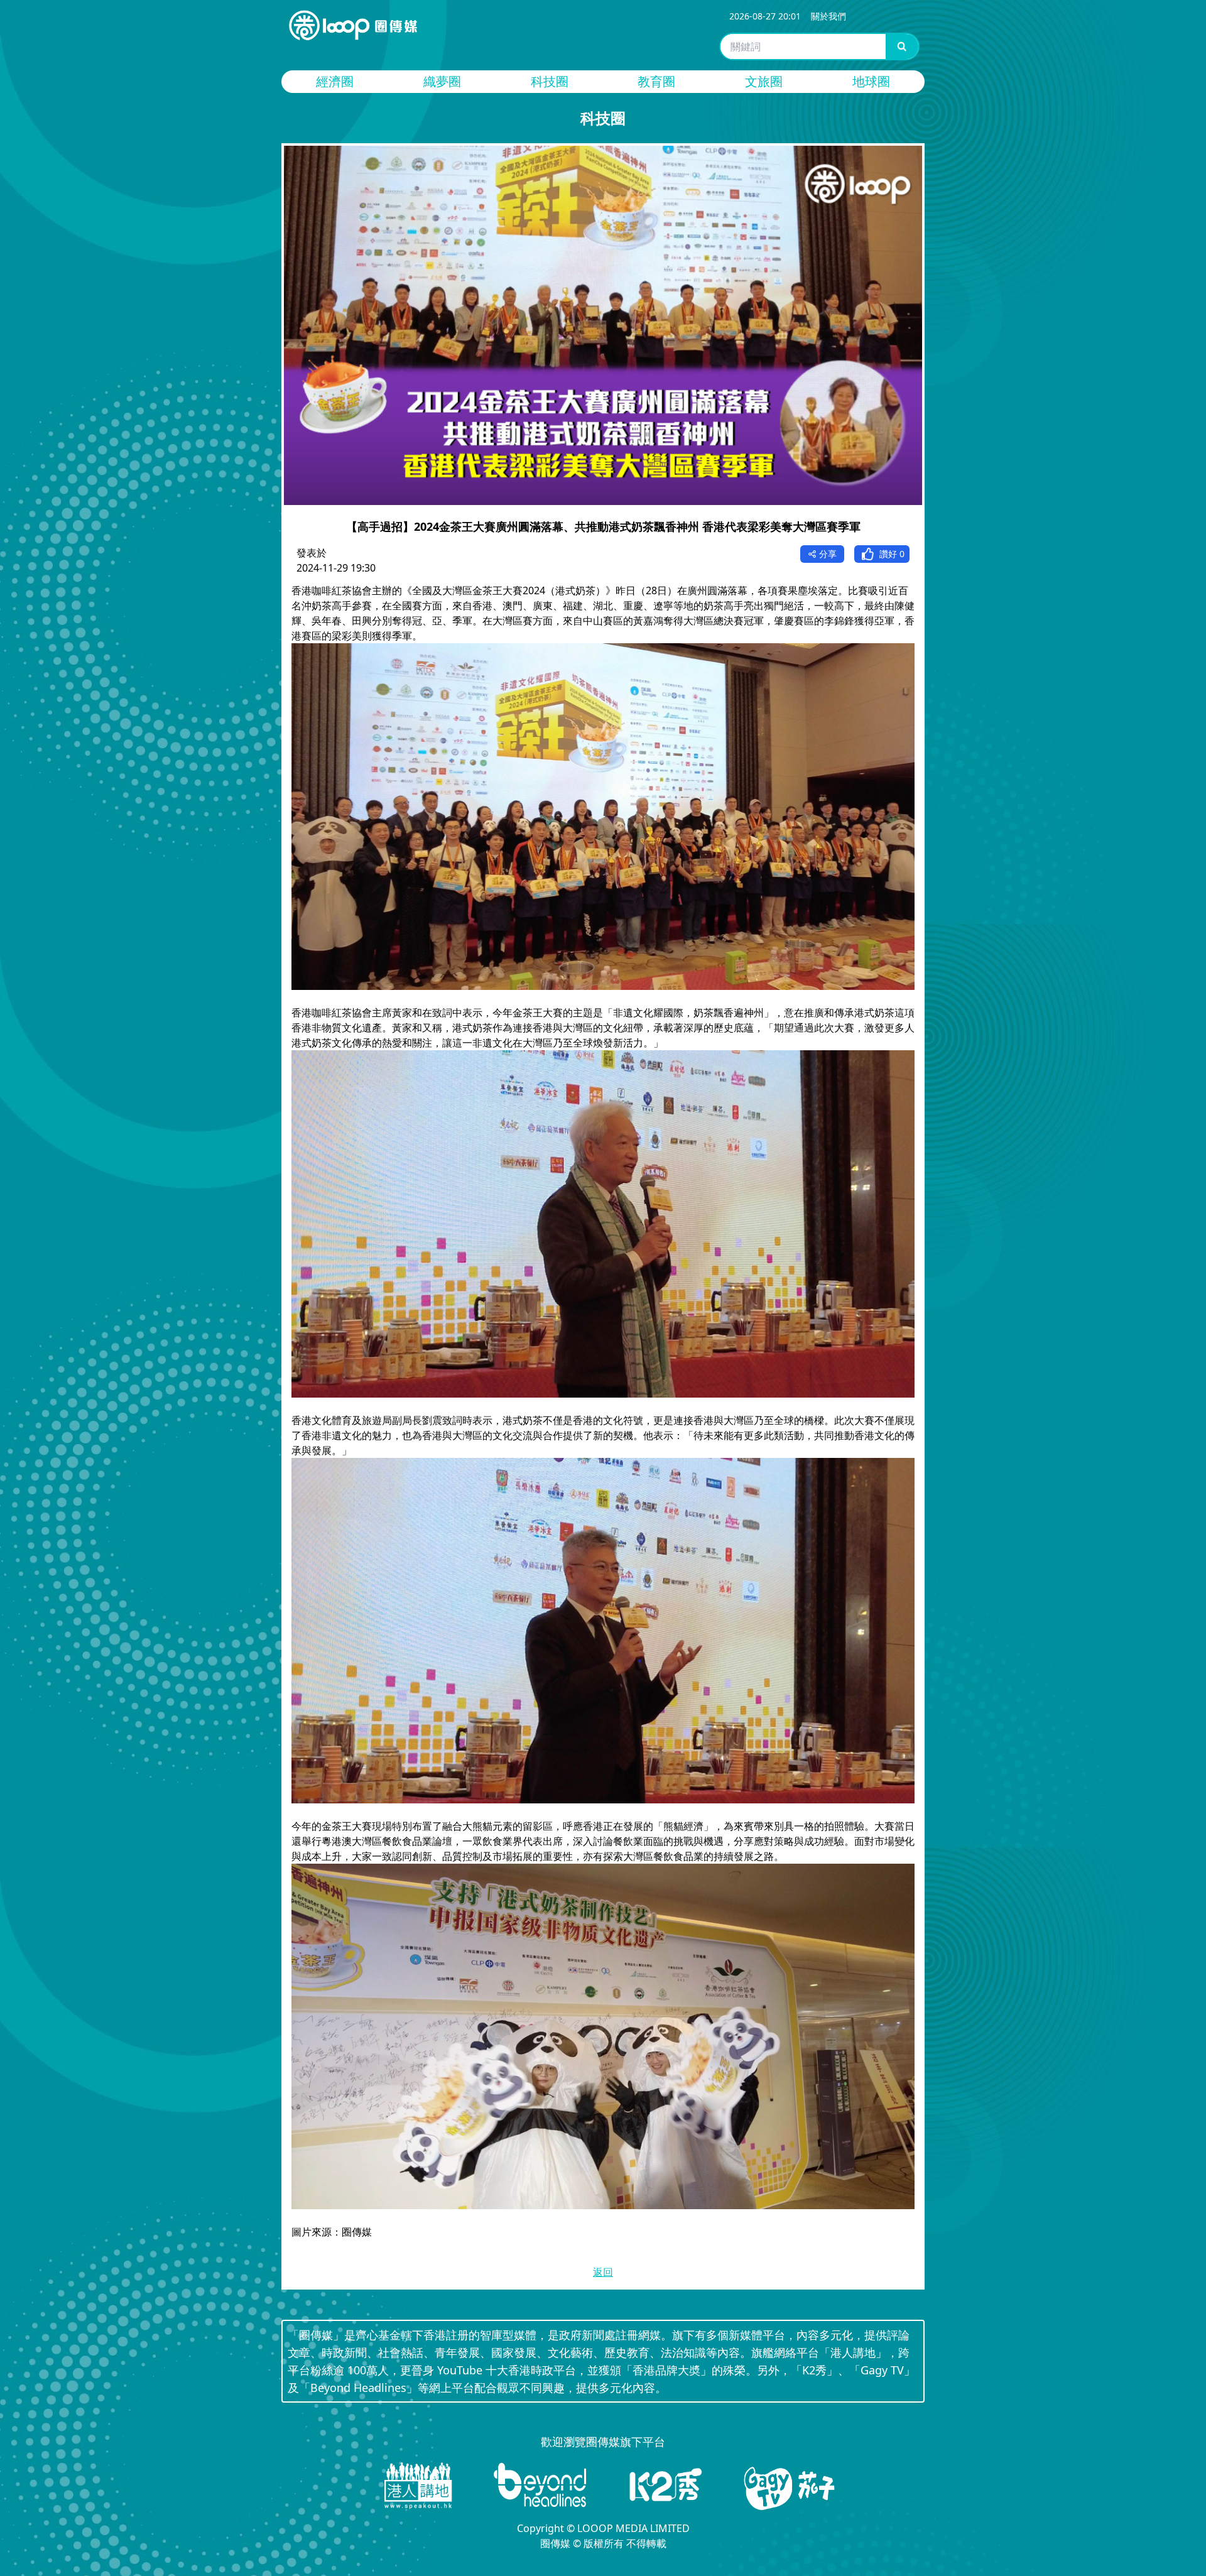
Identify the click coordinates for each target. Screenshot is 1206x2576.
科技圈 (550, 81)
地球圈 (871, 81)
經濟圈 (335, 81)
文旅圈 (764, 81)
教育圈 (656, 81)
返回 (603, 2272)
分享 (828, 554)
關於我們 (828, 16)
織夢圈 (442, 81)
